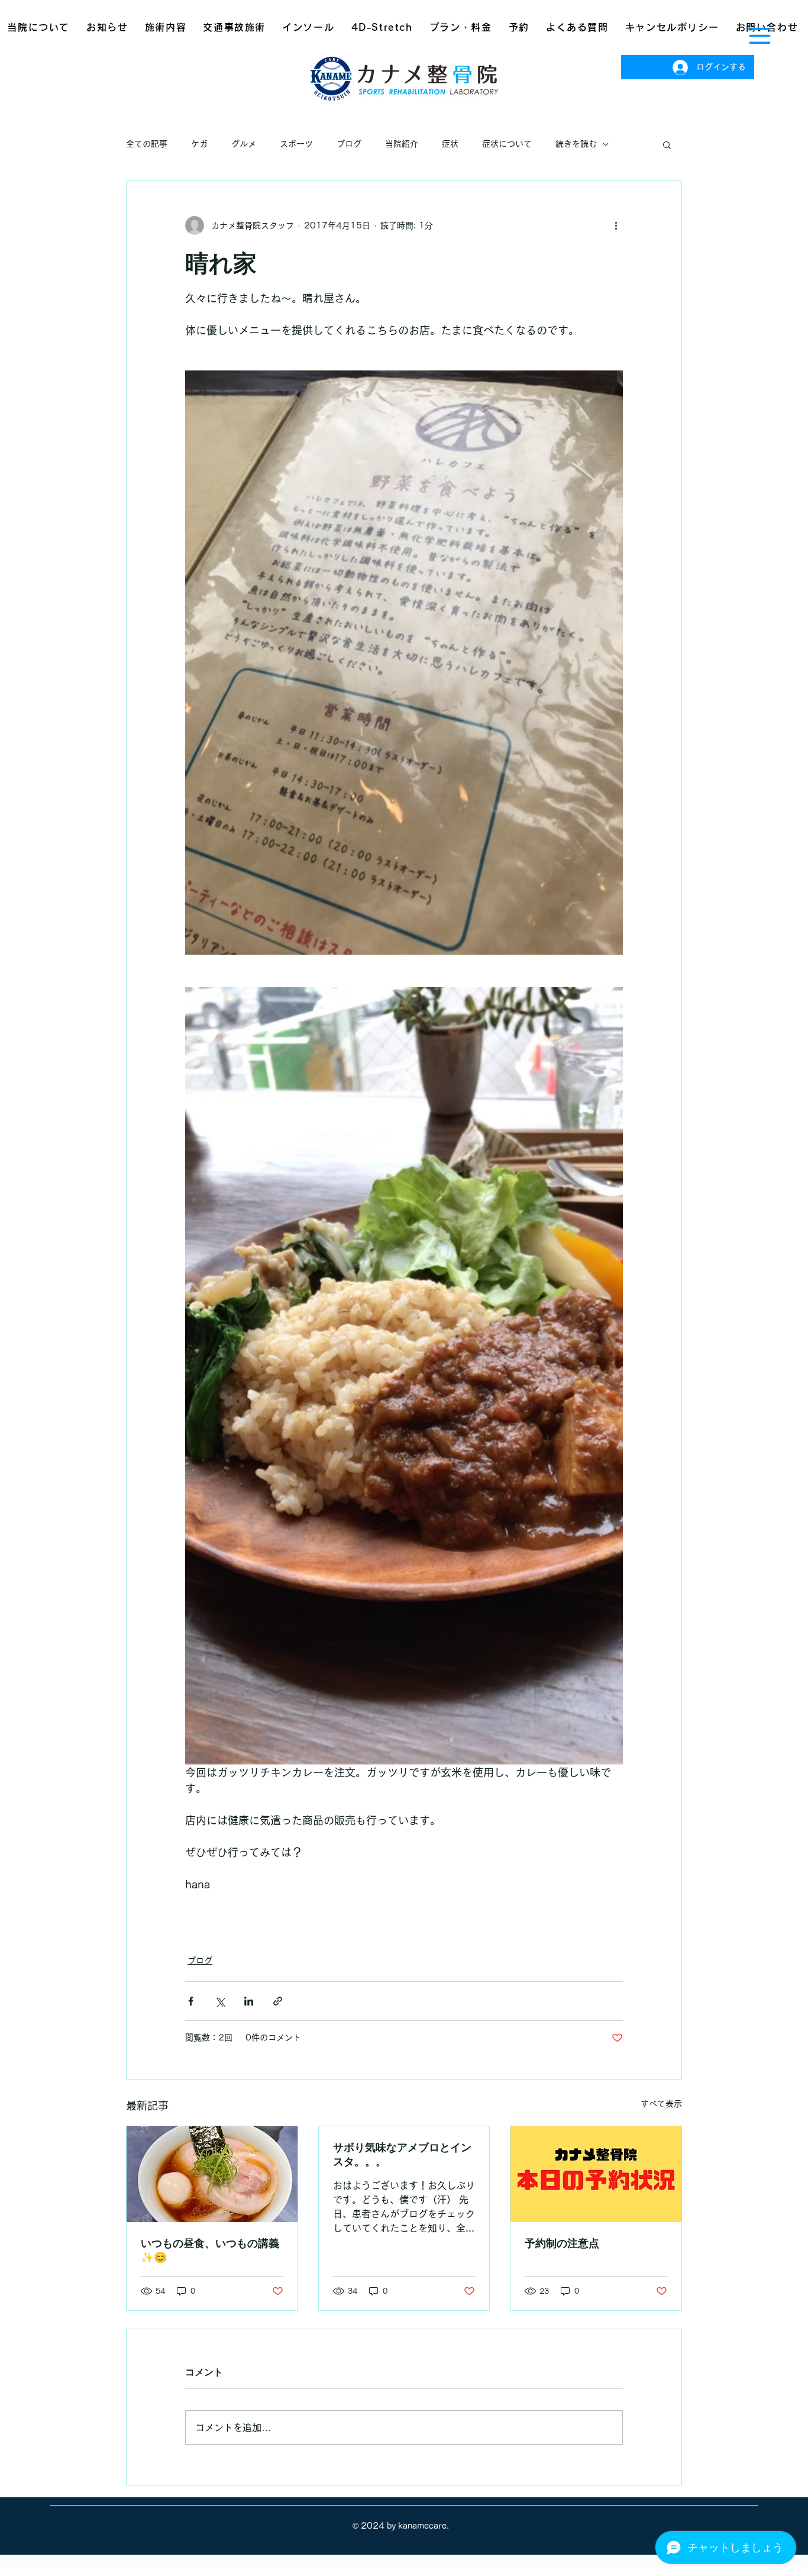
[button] (760, 36)
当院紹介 (402, 144)
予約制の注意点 (562, 2243)
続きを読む (576, 144)
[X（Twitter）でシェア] (220, 2001)
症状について (507, 144)
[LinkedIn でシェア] (249, 2001)
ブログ (349, 144)
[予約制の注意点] (596, 2174)
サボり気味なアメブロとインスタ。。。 (402, 2154)
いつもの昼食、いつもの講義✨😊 (210, 2250)
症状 (450, 144)
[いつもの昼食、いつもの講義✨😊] (212, 2174)
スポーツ (296, 144)
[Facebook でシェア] (191, 2001)
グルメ (244, 144)
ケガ (199, 144)
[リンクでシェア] (278, 2001)
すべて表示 (661, 2104)
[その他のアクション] (616, 225)
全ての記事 (147, 144)
